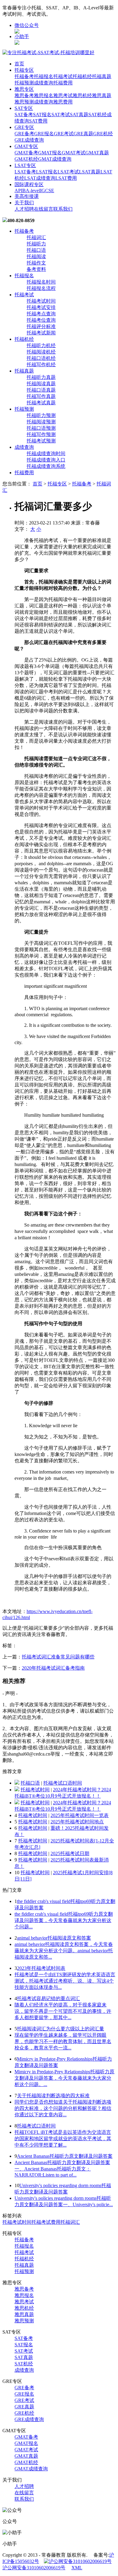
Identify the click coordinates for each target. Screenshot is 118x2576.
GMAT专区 (26, 146)
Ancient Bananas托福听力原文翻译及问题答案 (65, 2156)
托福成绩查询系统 (46, 466)
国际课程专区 (29, 184)
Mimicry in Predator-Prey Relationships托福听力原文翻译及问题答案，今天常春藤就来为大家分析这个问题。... (64, 2078)
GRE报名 (44, 134)
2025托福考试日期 (70, 1853)
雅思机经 (82, 95)
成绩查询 (44, 83)
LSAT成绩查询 (40, 178)
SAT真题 (79, 115)
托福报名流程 (41, 288)
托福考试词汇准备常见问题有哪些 (58, 1657)
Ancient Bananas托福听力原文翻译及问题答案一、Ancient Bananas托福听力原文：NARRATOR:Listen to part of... (62, 2169)
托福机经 (82, 76)
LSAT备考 (25, 172)
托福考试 (63, 76)
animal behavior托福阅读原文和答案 (54, 1938)
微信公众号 (27, 25)
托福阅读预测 (41, 422)
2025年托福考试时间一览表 (80, 1815)
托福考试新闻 (41, 333)
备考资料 (36, 269)
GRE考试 (64, 134)
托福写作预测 (41, 434)
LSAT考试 (68, 172)
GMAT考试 (74, 153)
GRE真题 (83, 134)
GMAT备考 (26, 153)
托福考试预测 (41, 441)
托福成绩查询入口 (46, 460)
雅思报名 (44, 95)
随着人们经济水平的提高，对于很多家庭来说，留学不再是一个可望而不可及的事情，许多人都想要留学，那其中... (63, 2011)
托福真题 (102, 76)
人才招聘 (24, 209)
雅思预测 (24, 102)
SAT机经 (98, 115)
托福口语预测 (41, 428)
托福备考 (24, 76)
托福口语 (36, 250)
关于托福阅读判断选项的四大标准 (53, 2096)
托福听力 (36, 244)
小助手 (22, 36)
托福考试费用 (46, 2222)
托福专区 (24, 70)
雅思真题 (102, 95)
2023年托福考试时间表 (41, 1968)
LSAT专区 (25, 165)
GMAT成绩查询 (55, 159)
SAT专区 (24, 108)
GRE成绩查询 (29, 140)
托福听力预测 (41, 415)
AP (18, 191)
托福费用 (63, 83)
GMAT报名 (50, 153)
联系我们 (63, 209)
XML (77, 2568)
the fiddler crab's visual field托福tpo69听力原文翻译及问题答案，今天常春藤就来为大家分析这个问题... (64, 1920)
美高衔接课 (27, 196)
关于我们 (24, 203)
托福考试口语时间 (63, 1783)
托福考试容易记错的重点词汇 (48, 1998)
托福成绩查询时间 (46, 453)
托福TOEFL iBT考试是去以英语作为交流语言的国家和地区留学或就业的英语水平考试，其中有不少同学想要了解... (63, 2139)
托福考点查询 (41, 314)
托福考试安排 (41, 307)
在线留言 (44, 209)
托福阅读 (36, 256)
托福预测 (24, 83)
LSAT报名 (47, 172)
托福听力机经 (41, 345)
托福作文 (36, 263)
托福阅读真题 (41, 384)
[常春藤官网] (48, 53)
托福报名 (44, 76)
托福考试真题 (41, 403)
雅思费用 (63, 102)
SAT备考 (24, 115)
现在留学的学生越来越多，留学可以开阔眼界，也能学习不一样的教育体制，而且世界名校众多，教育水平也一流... (63, 2041)
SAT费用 (38, 121)
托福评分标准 (41, 326)
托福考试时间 (41, 301)
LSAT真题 (90, 172)
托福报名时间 (41, 282)
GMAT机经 (26, 159)
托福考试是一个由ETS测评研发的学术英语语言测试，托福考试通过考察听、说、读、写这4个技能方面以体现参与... (65, 1981)
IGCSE (47, 191)
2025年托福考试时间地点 (77, 1822)
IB (23, 191)
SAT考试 (61, 115)
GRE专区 (24, 127)
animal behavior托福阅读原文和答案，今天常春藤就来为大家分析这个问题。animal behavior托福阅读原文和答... (64, 1951)
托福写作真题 (41, 396)
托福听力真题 (41, 377)
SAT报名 (42, 115)
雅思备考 (24, 95)
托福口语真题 (41, 390)
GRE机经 (103, 134)
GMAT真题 (97, 153)
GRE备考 (24, 134)
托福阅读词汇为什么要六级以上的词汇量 (61, 2029)
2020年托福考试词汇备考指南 (53, 1668)
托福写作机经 (41, 365)
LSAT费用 (66, 178)
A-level (33, 191)
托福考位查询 (41, 320)
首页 (19, 64)
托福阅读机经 (41, 352)
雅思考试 (63, 95)
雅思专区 (24, 89)
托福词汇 (36, 237)
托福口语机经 (41, 358)
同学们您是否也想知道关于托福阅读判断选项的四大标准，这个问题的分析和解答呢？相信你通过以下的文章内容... (63, 2108)
